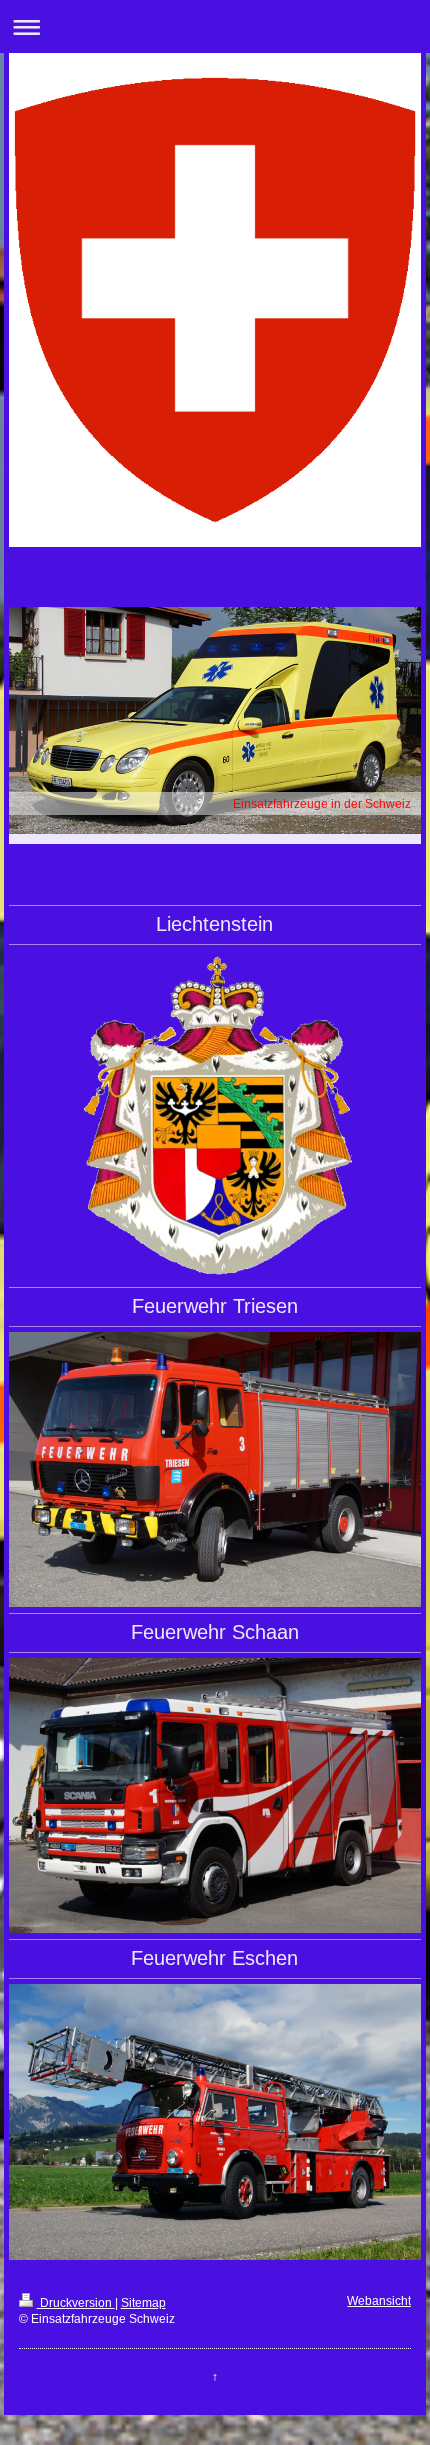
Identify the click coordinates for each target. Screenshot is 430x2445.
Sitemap (143, 2303)
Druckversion (76, 2303)
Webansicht (379, 2301)
